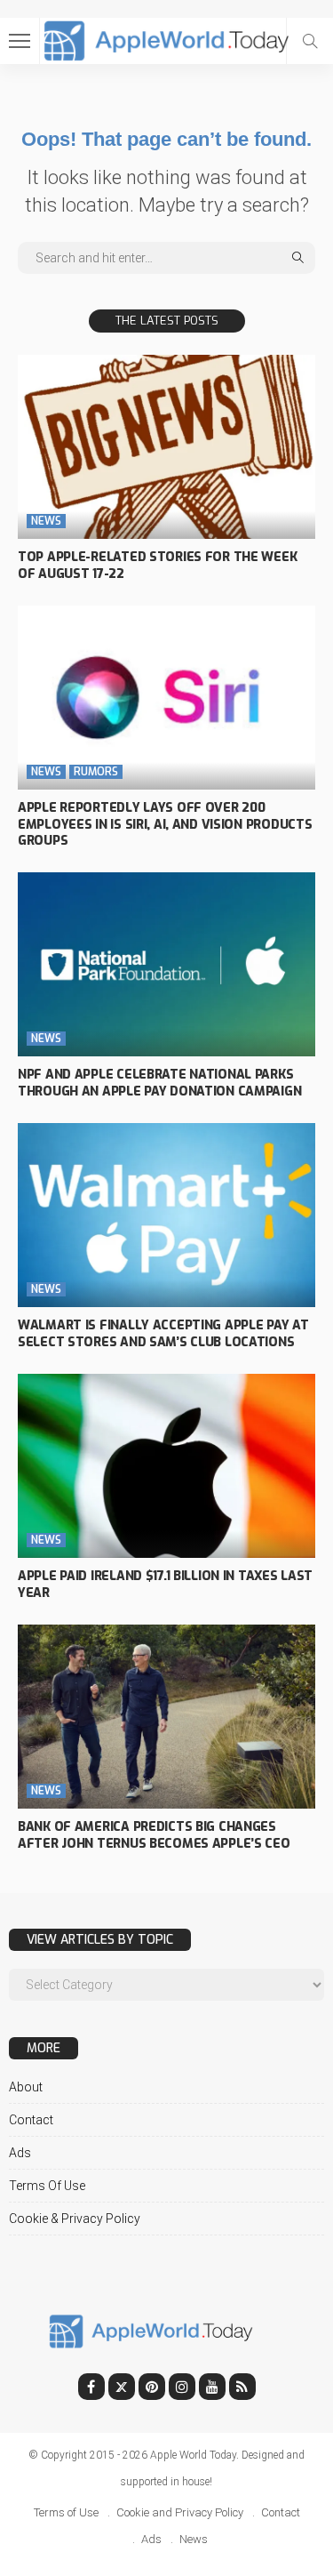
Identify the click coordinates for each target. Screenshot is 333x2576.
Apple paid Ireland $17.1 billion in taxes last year (165, 1585)
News (46, 521)
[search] (310, 41)
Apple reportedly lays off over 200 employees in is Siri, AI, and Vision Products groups (165, 825)
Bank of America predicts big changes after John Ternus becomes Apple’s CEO (154, 1835)
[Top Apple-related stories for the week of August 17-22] (166, 447)
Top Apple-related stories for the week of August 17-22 (157, 566)
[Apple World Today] (166, 39)
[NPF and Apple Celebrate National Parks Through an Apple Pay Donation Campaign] (166, 964)
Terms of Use (47, 2186)
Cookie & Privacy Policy (75, 2219)
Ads (20, 2153)
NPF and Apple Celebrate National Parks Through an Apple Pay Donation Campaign (159, 1083)
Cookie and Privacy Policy (180, 2512)
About (26, 2087)
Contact (31, 2120)
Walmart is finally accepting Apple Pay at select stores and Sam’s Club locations (163, 1334)
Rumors (96, 772)
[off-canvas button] (20, 41)
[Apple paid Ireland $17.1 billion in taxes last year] (166, 1466)
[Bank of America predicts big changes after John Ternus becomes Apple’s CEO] (166, 1717)
